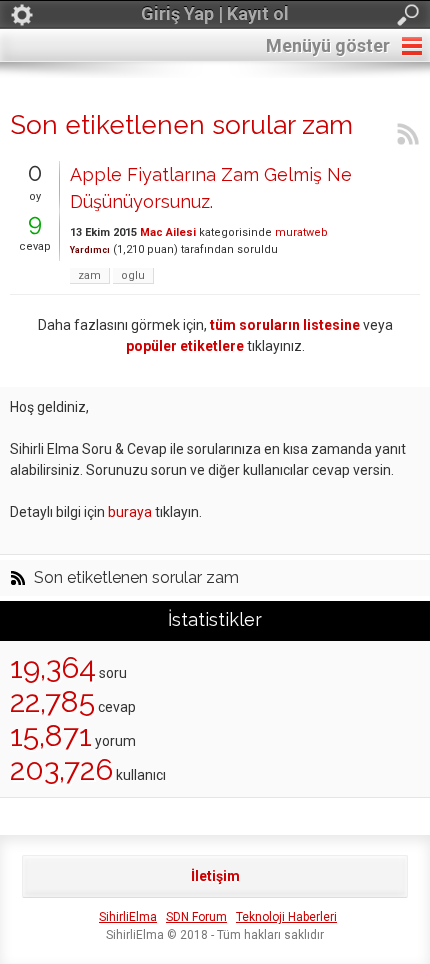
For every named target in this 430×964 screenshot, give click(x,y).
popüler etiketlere (185, 346)
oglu (133, 275)
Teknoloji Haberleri (286, 917)
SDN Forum (196, 917)
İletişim (215, 876)
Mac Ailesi (168, 232)
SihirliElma (128, 917)
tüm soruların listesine (285, 325)
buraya (130, 512)
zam (89, 275)
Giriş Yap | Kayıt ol (215, 13)
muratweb (301, 232)
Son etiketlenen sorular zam (136, 578)
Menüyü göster (328, 45)
